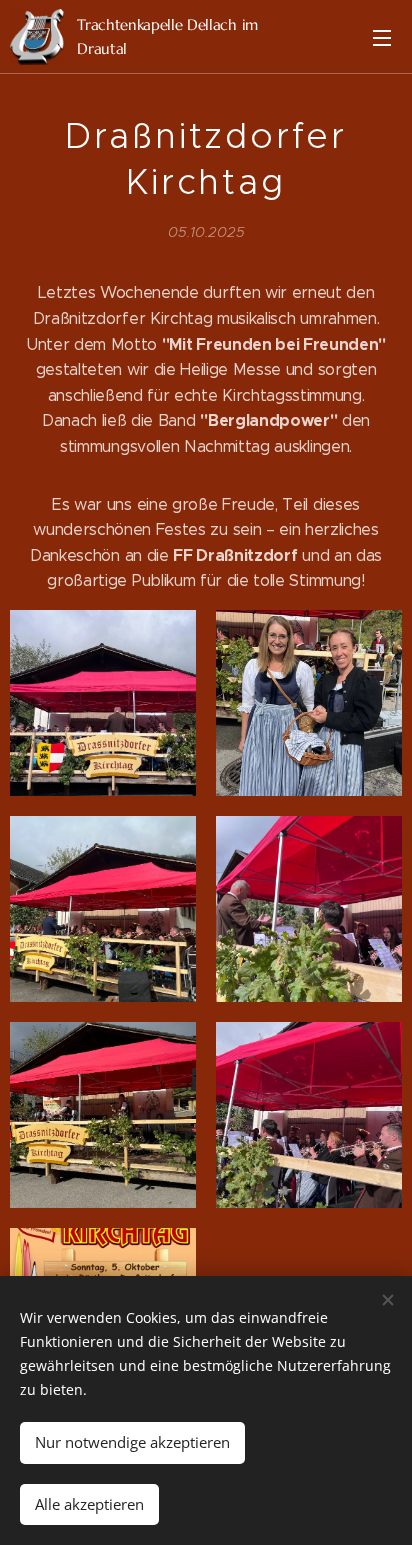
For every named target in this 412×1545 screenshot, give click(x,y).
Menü (382, 37)
